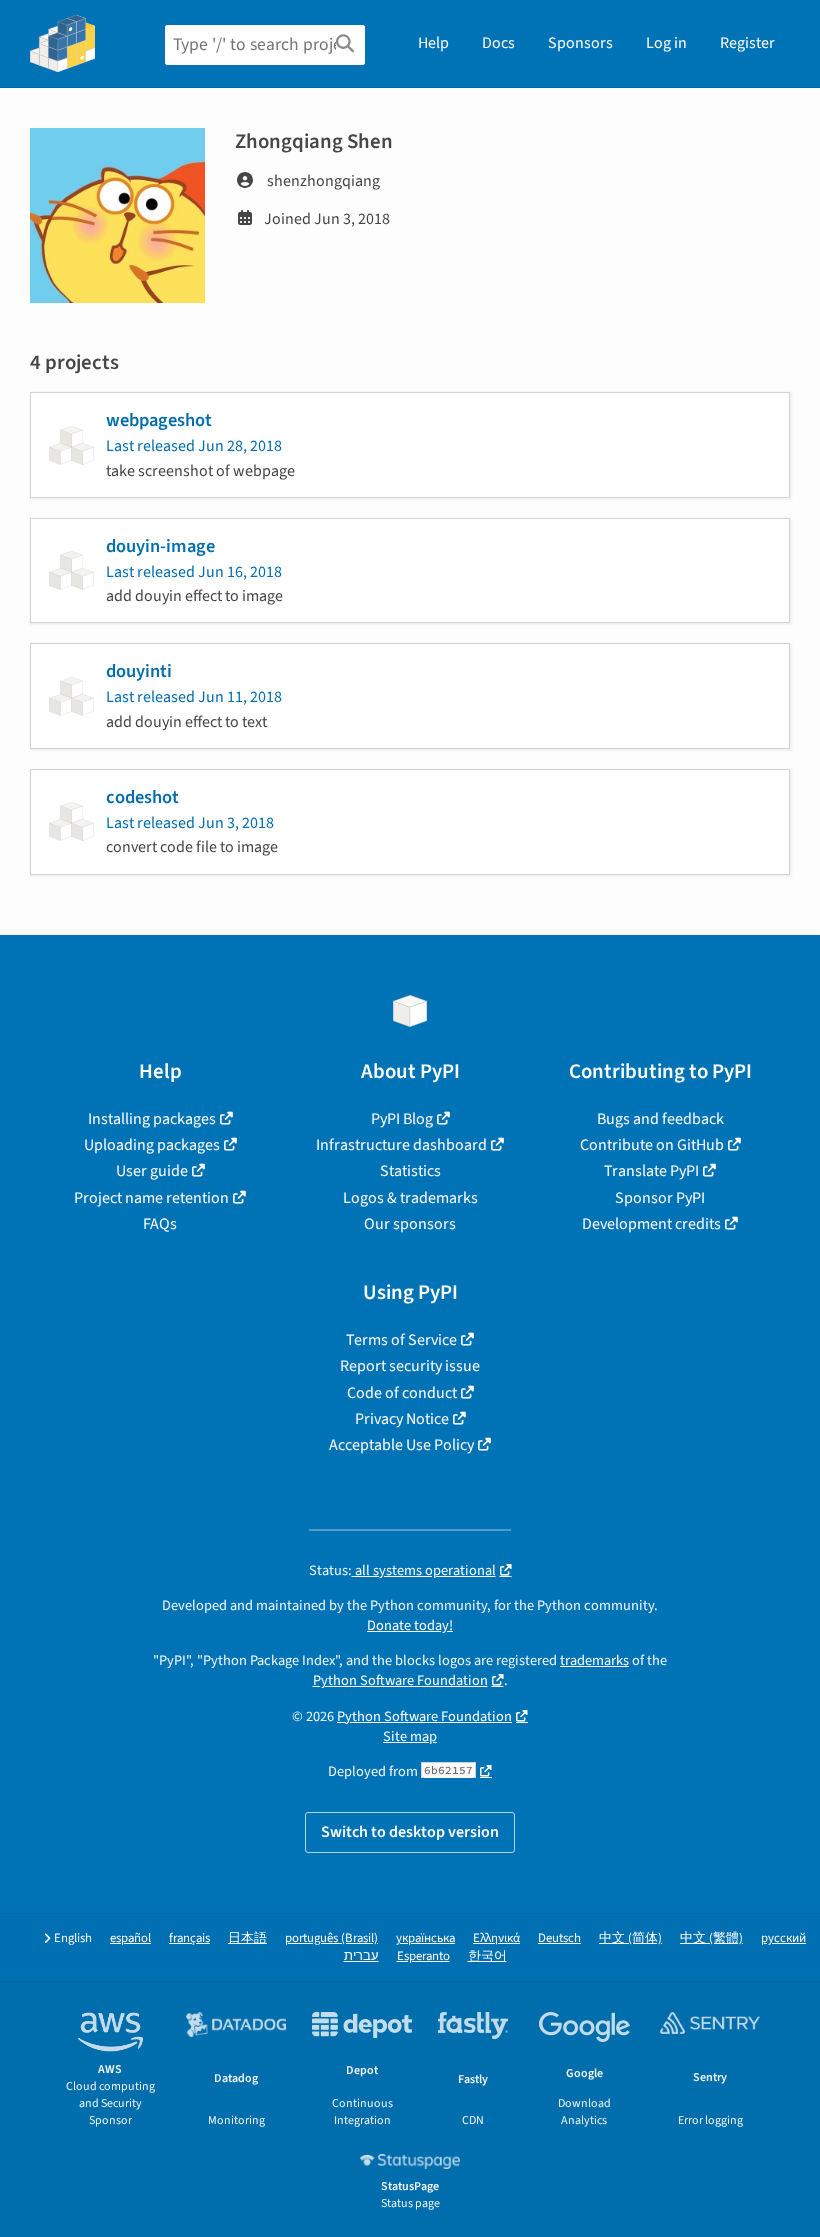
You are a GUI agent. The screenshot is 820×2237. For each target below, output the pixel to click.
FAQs (160, 1224)
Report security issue (410, 1366)
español (130, 1938)
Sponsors (580, 43)
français (189, 1938)
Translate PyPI (651, 1171)
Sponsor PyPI (660, 1198)
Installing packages (152, 1119)
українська (425, 1938)
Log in (666, 43)
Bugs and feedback (660, 1119)
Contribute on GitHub (652, 1145)
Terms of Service (401, 1340)
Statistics (410, 1171)
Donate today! (410, 1625)
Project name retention (151, 1198)
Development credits (651, 1224)
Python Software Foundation (400, 1680)
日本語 (247, 1938)
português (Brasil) (331, 1938)
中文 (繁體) (711, 1938)
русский (783, 1938)
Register (747, 43)
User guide (152, 1171)
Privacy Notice (402, 1419)
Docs (498, 43)
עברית (361, 1956)
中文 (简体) (630, 1938)
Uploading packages (152, 1145)
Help (433, 43)
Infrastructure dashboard (401, 1145)
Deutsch (559, 1938)
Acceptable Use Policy (401, 1445)
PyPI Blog (402, 1119)
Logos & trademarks (410, 1198)
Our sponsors (410, 1224)
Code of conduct (402, 1393)
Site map (410, 1736)
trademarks (594, 1660)
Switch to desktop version (410, 1832)
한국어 (487, 1956)
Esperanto (423, 1956)
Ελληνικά (496, 1938)
